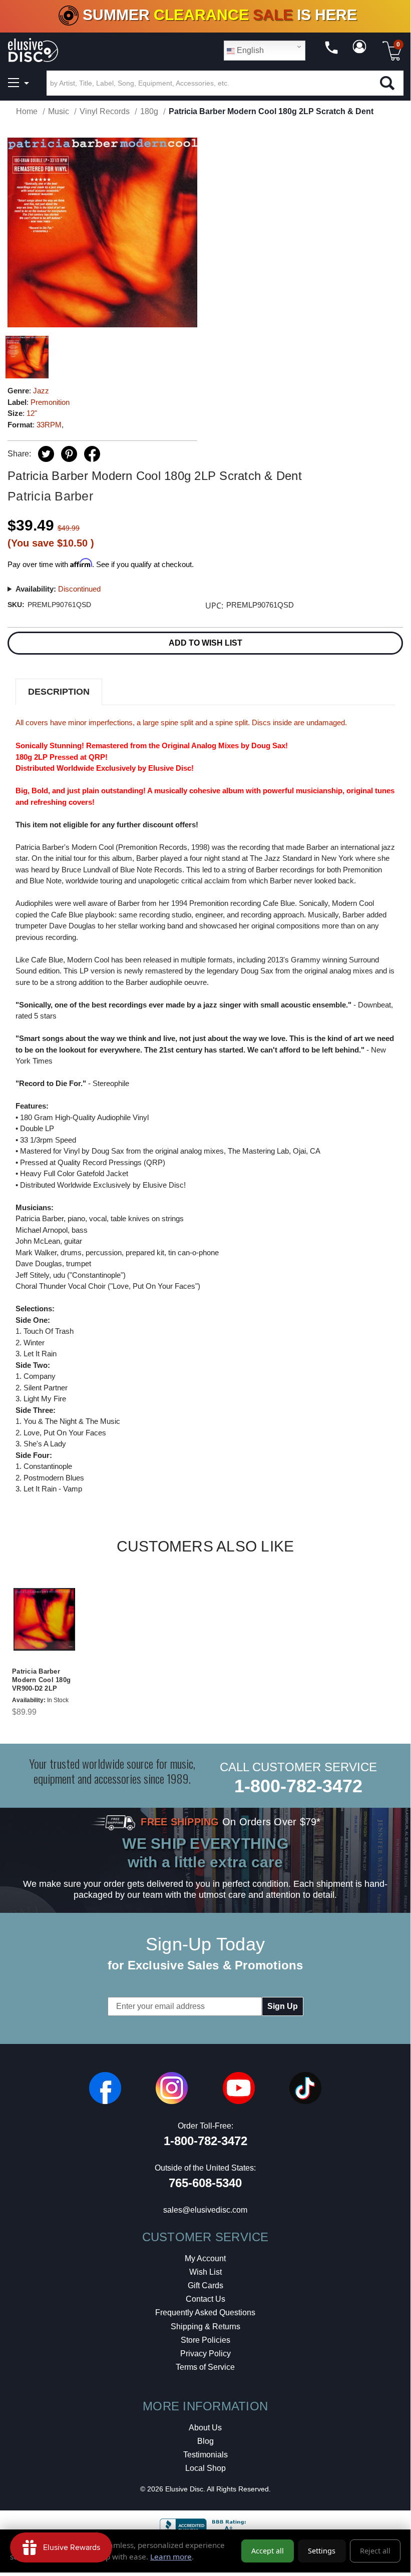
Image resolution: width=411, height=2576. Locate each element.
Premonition (50, 402)
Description (59, 692)
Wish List (205, 2272)
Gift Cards (205, 2285)
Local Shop (205, 2468)
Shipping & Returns (205, 2327)
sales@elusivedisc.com (205, 2210)
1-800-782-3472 (298, 1786)
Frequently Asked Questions (205, 2312)
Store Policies (205, 2340)
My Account (205, 2258)
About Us (205, 2428)
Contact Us (205, 2299)
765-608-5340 (205, 2183)
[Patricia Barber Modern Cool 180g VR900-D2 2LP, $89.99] (44, 1620)
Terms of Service (205, 2367)
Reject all (375, 2551)
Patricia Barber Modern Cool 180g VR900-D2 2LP (41, 1680)
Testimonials (205, 2455)
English (249, 50)
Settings (322, 2551)
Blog (205, 2441)
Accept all (268, 2551)
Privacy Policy (205, 2354)
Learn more (171, 2556)
